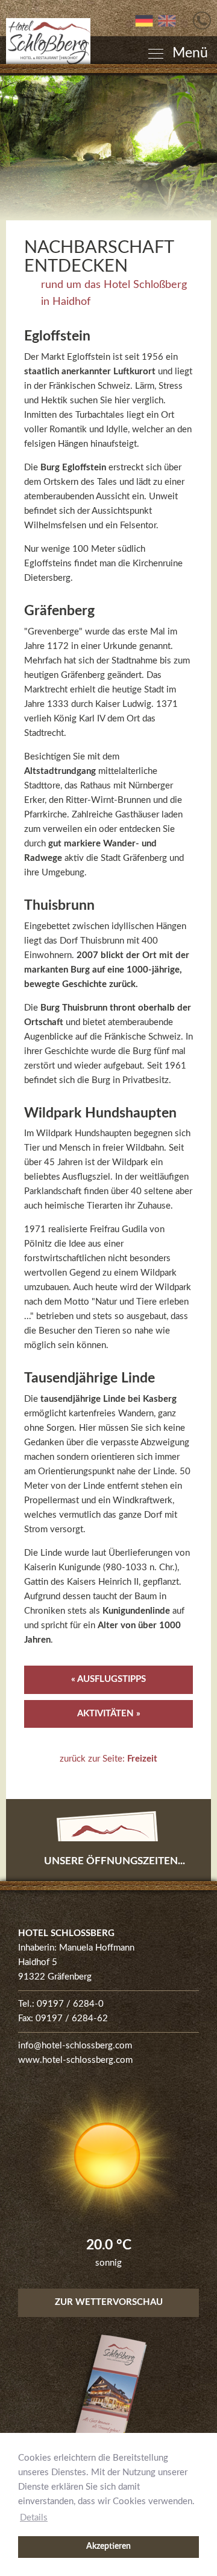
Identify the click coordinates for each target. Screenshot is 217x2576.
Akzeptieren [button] (108, 2546)
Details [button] (34, 2518)
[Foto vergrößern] (108, 148)
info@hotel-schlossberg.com (75, 2046)
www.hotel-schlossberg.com (75, 2060)
